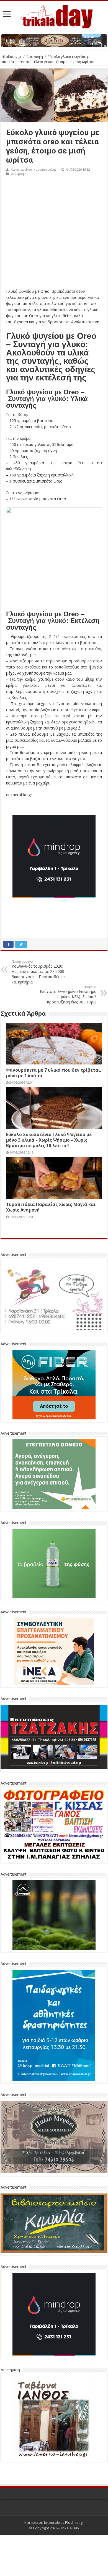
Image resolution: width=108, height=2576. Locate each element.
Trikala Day (70, 2528)
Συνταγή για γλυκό (37, 399)
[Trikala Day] (54, 15)
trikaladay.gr (11, 57)
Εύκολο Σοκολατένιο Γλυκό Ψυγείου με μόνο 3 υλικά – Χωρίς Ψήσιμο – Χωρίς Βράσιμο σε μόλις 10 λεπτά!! (49, 1140)
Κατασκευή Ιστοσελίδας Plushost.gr (54, 2522)
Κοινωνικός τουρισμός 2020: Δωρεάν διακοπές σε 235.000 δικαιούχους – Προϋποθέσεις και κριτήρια (38, 972)
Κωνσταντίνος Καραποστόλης (34, 169)
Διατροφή (35, 57)
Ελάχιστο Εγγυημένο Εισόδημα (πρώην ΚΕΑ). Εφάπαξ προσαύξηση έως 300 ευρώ (68, 995)
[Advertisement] (54, 234)
